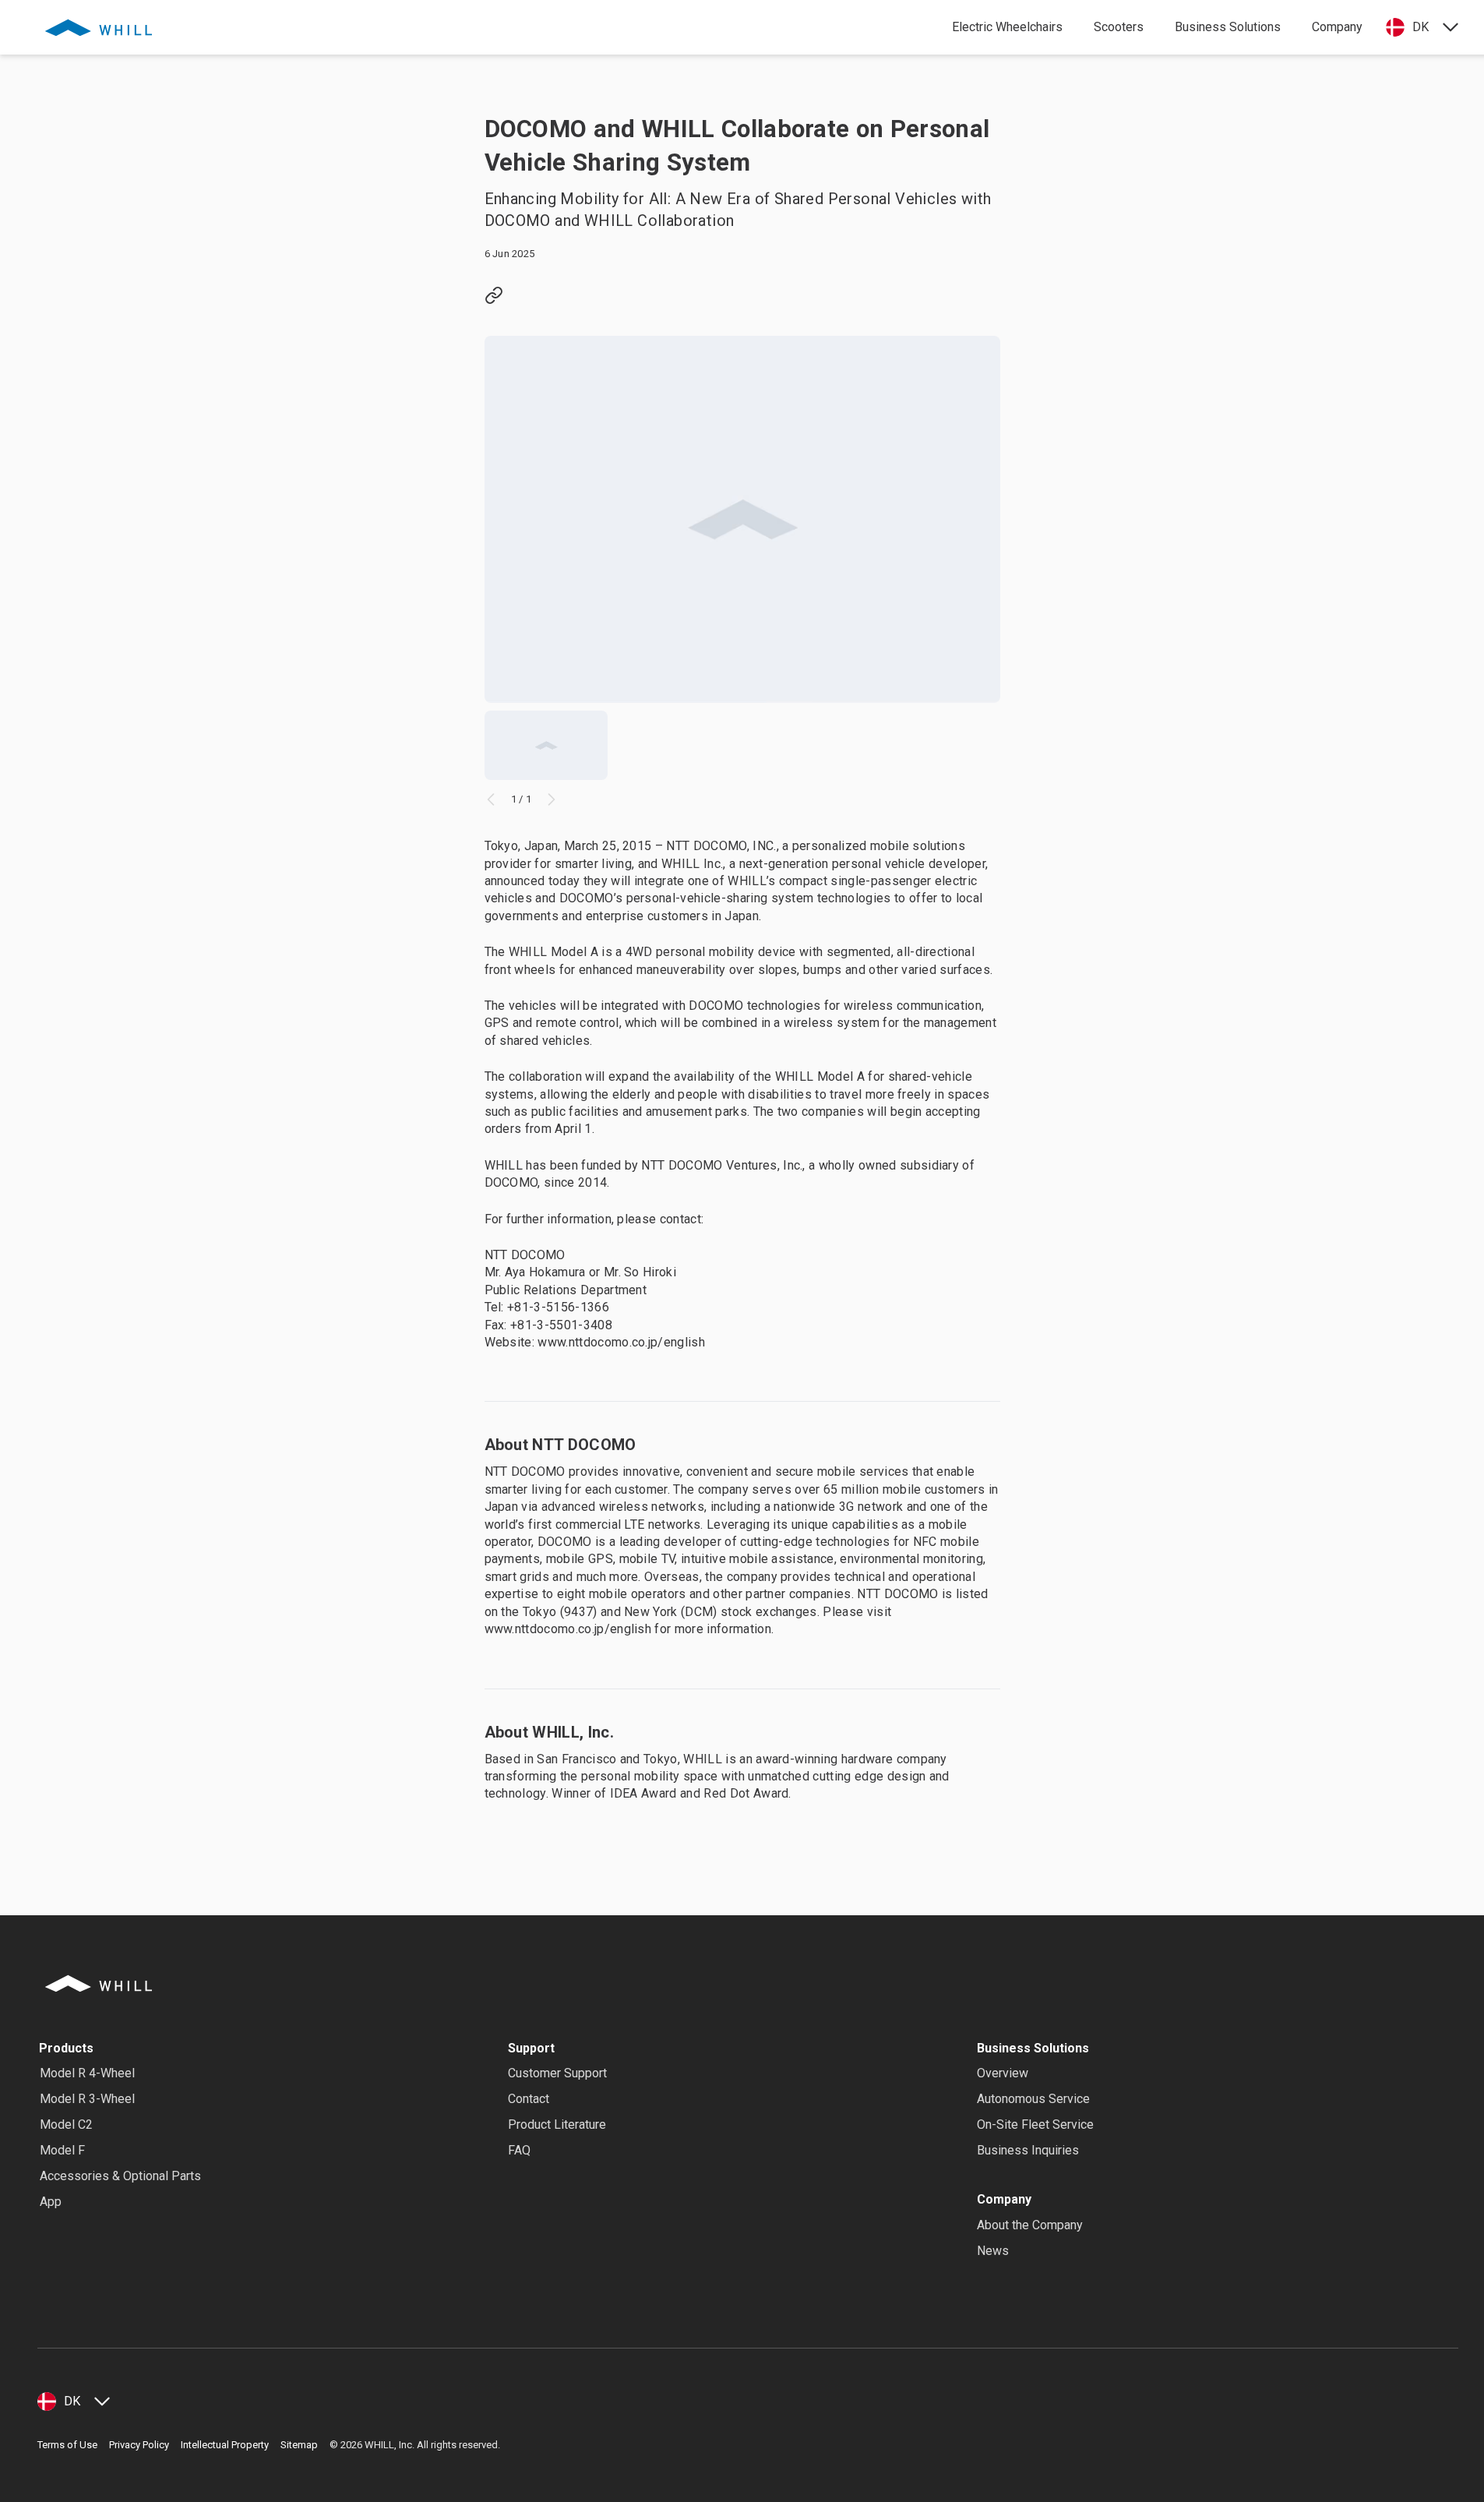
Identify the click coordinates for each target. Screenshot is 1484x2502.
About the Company (1030, 2225)
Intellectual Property (225, 2445)
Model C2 (66, 2124)
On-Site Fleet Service (1035, 2124)
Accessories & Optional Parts (120, 2176)
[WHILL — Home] (99, 27)
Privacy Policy (139, 2445)
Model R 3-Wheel (87, 2099)
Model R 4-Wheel (87, 2073)
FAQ (519, 2150)
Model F (62, 2150)
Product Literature (557, 2124)
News (993, 2251)
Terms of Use (67, 2445)
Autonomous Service (1033, 2099)
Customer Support (557, 2073)
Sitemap (299, 2445)
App (51, 2202)
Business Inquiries (1028, 2150)
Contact (529, 2099)
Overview (1003, 2073)
